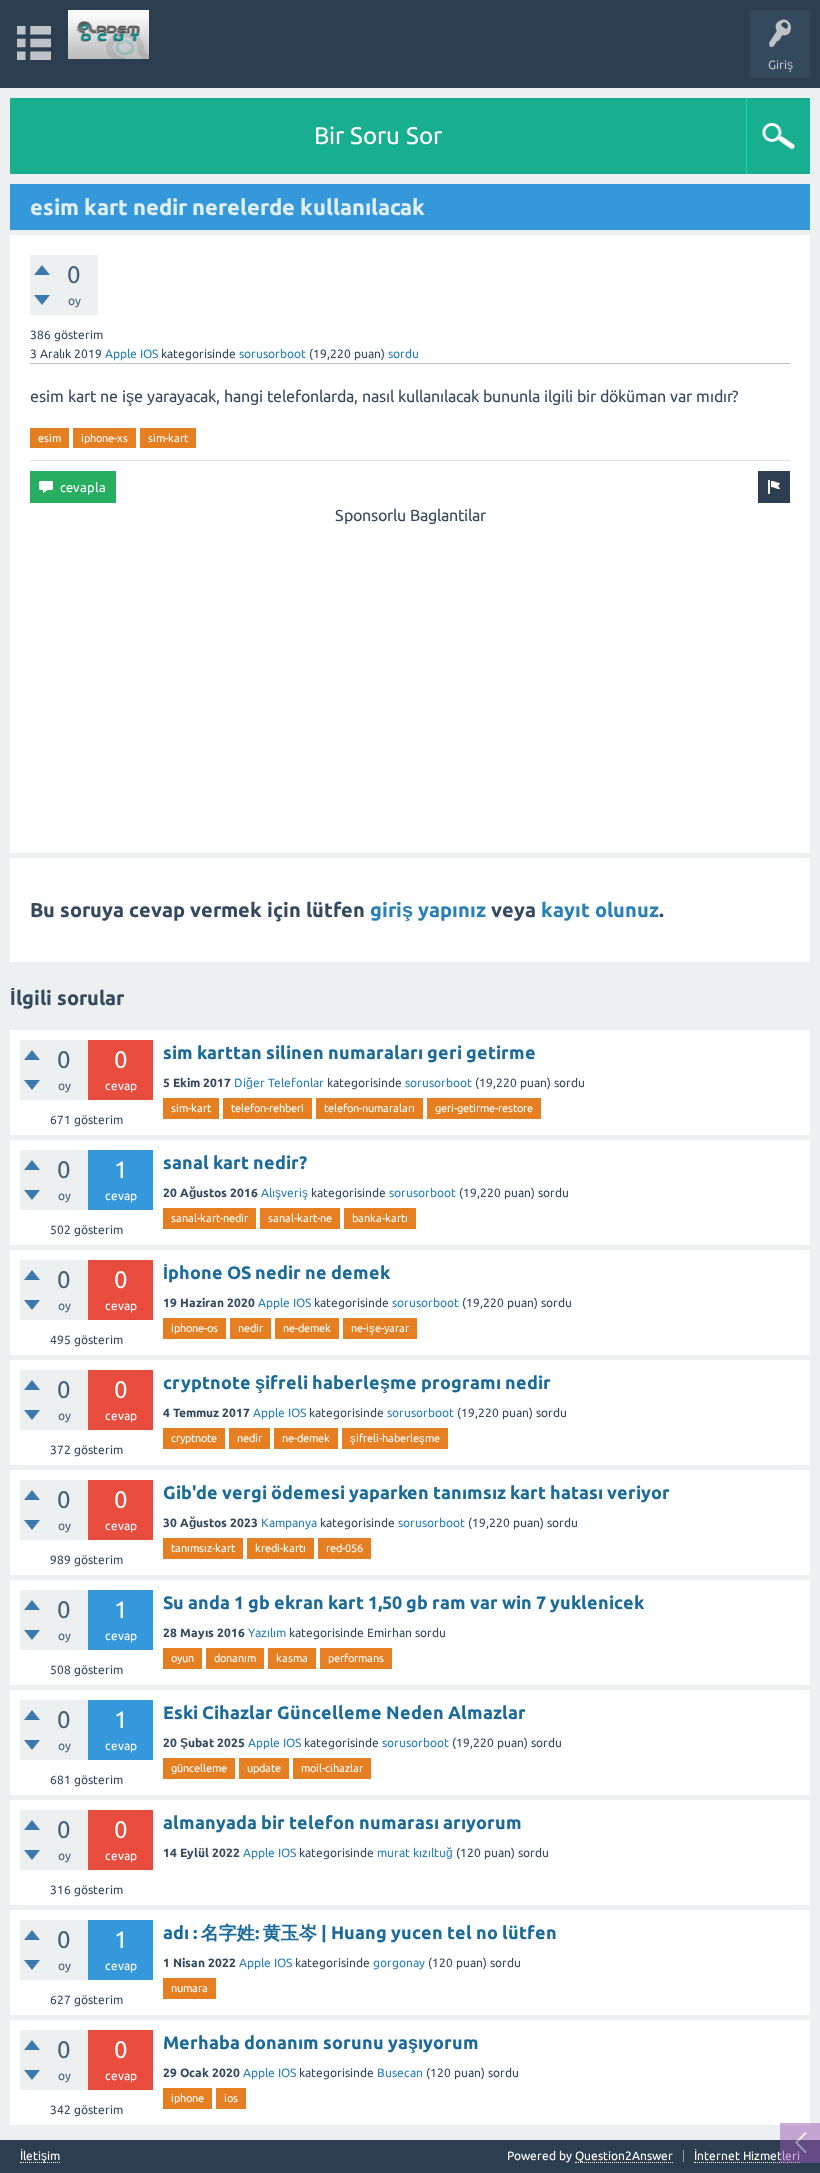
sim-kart (168, 438)
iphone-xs (104, 438)
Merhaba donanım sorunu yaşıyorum (321, 2042)
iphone (187, 2098)
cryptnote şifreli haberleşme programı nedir (357, 1382)
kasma (292, 1658)
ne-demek (307, 1328)
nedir (250, 1328)
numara (189, 1988)
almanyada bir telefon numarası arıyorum (342, 1822)
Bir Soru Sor (378, 135)
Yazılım (267, 1632)
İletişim (40, 2156)
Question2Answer (624, 2155)
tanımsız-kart (203, 1548)
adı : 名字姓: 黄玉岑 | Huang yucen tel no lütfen (360, 1932)
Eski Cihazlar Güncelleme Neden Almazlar (344, 1712)
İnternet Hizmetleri (747, 2155)
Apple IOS (131, 353)
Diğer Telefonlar (279, 1082)
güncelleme (199, 1768)
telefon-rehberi (267, 1108)
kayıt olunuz (600, 909)
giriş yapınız (428, 909)
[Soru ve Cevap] (109, 34)
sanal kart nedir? (235, 1162)
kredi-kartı (280, 1548)
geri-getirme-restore (484, 1108)
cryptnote (194, 1438)
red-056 (344, 1548)
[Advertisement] (410, 667)
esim (49, 438)
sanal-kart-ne (300, 1218)
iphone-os (194, 1328)
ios (231, 2098)
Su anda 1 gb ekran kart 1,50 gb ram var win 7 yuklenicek (403, 1602)
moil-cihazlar (332, 1768)
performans (356, 1658)
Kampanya (289, 1522)
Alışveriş (284, 1192)
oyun (182, 1658)
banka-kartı (380, 1218)
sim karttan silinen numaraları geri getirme (349, 1052)
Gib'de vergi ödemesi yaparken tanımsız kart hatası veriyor (416, 1492)
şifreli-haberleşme (395, 1438)
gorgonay (399, 1962)
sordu (403, 353)
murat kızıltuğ (415, 1852)
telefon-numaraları (369, 1108)
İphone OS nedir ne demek (276, 1272)
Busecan (400, 2072)
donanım (235, 1658)
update (264, 1768)
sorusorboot (272, 353)
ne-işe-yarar (380, 1328)
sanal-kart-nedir (209, 1218)
